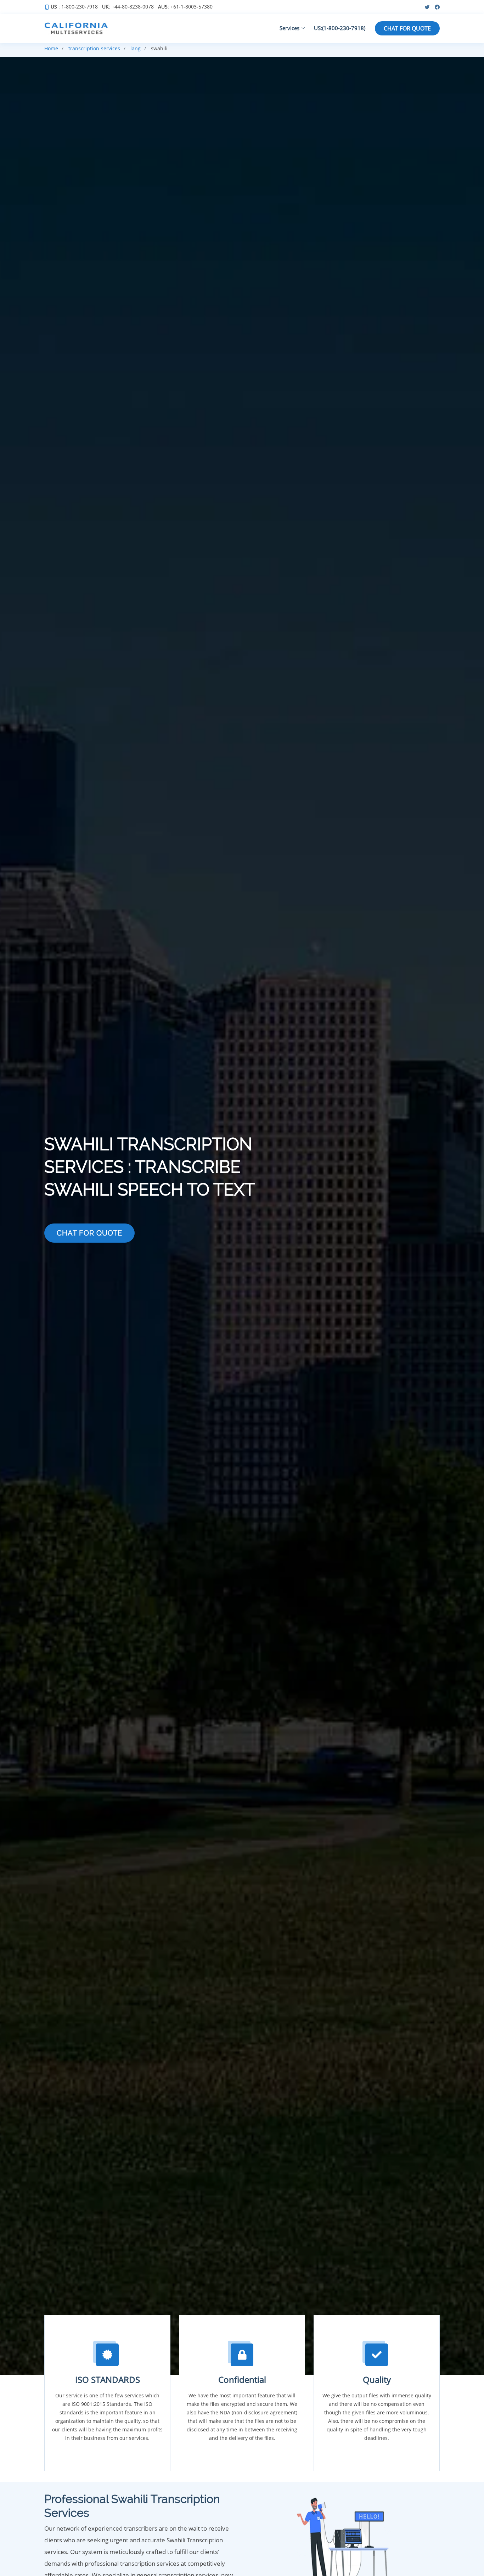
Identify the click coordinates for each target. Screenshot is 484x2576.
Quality (377, 2379)
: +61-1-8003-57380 (185, 7)
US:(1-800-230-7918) (340, 28)
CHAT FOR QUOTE (407, 28)
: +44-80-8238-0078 (128, 7)
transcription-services (94, 48)
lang (136, 48)
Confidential (242, 2379)
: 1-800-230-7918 (74, 7)
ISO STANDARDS (108, 2379)
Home (51, 48)
